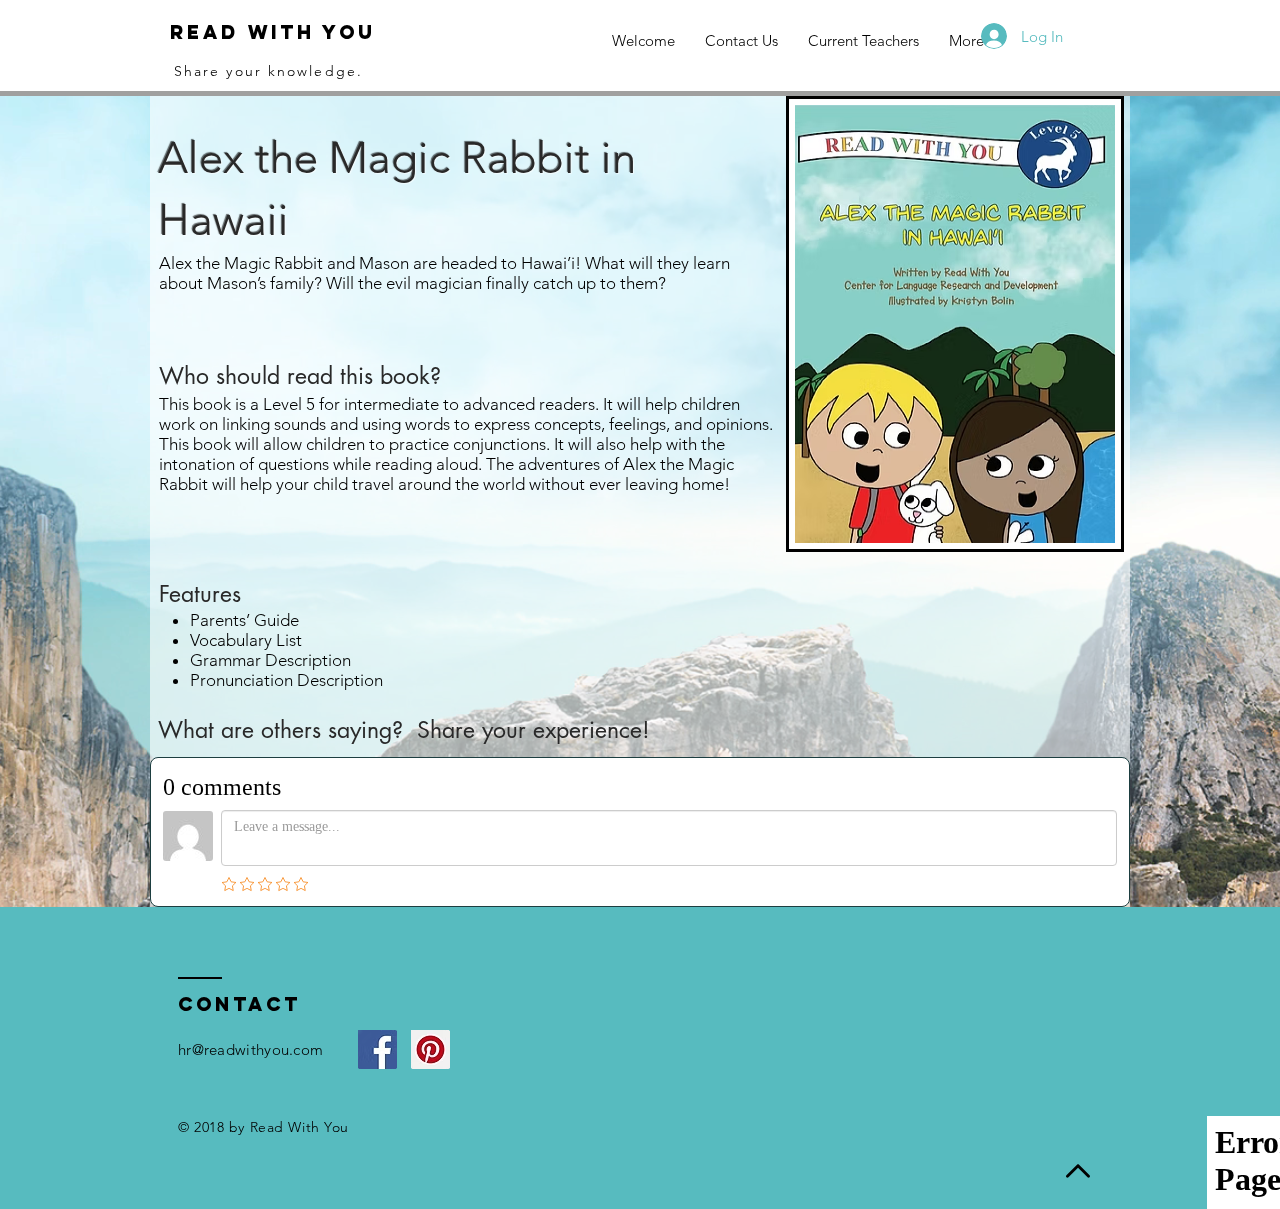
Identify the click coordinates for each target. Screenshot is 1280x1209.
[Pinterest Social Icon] (430, 1049)
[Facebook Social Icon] (377, 1049)
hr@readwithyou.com (250, 1049)
